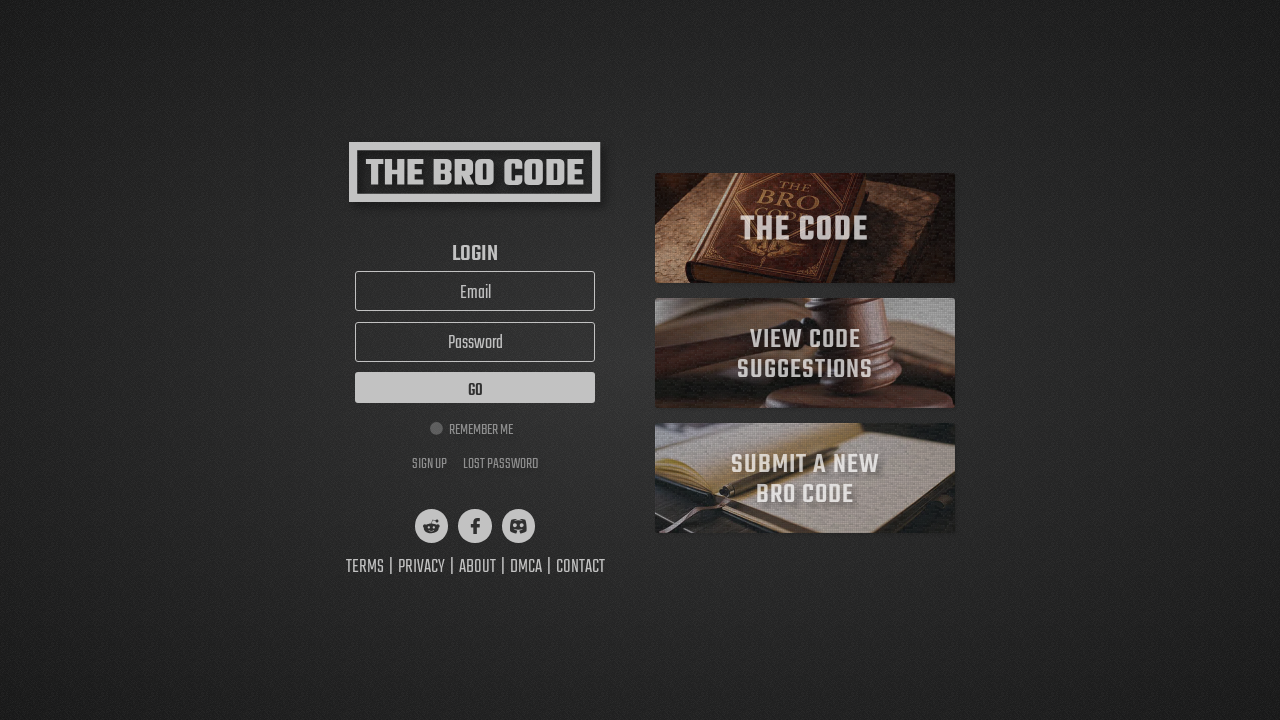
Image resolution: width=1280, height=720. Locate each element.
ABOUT (477, 567)
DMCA (526, 567)
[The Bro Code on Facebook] (474, 525)
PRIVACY (421, 567)
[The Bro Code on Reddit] (431, 525)
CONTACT (580, 567)
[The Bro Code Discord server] (518, 525)
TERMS (365, 567)
